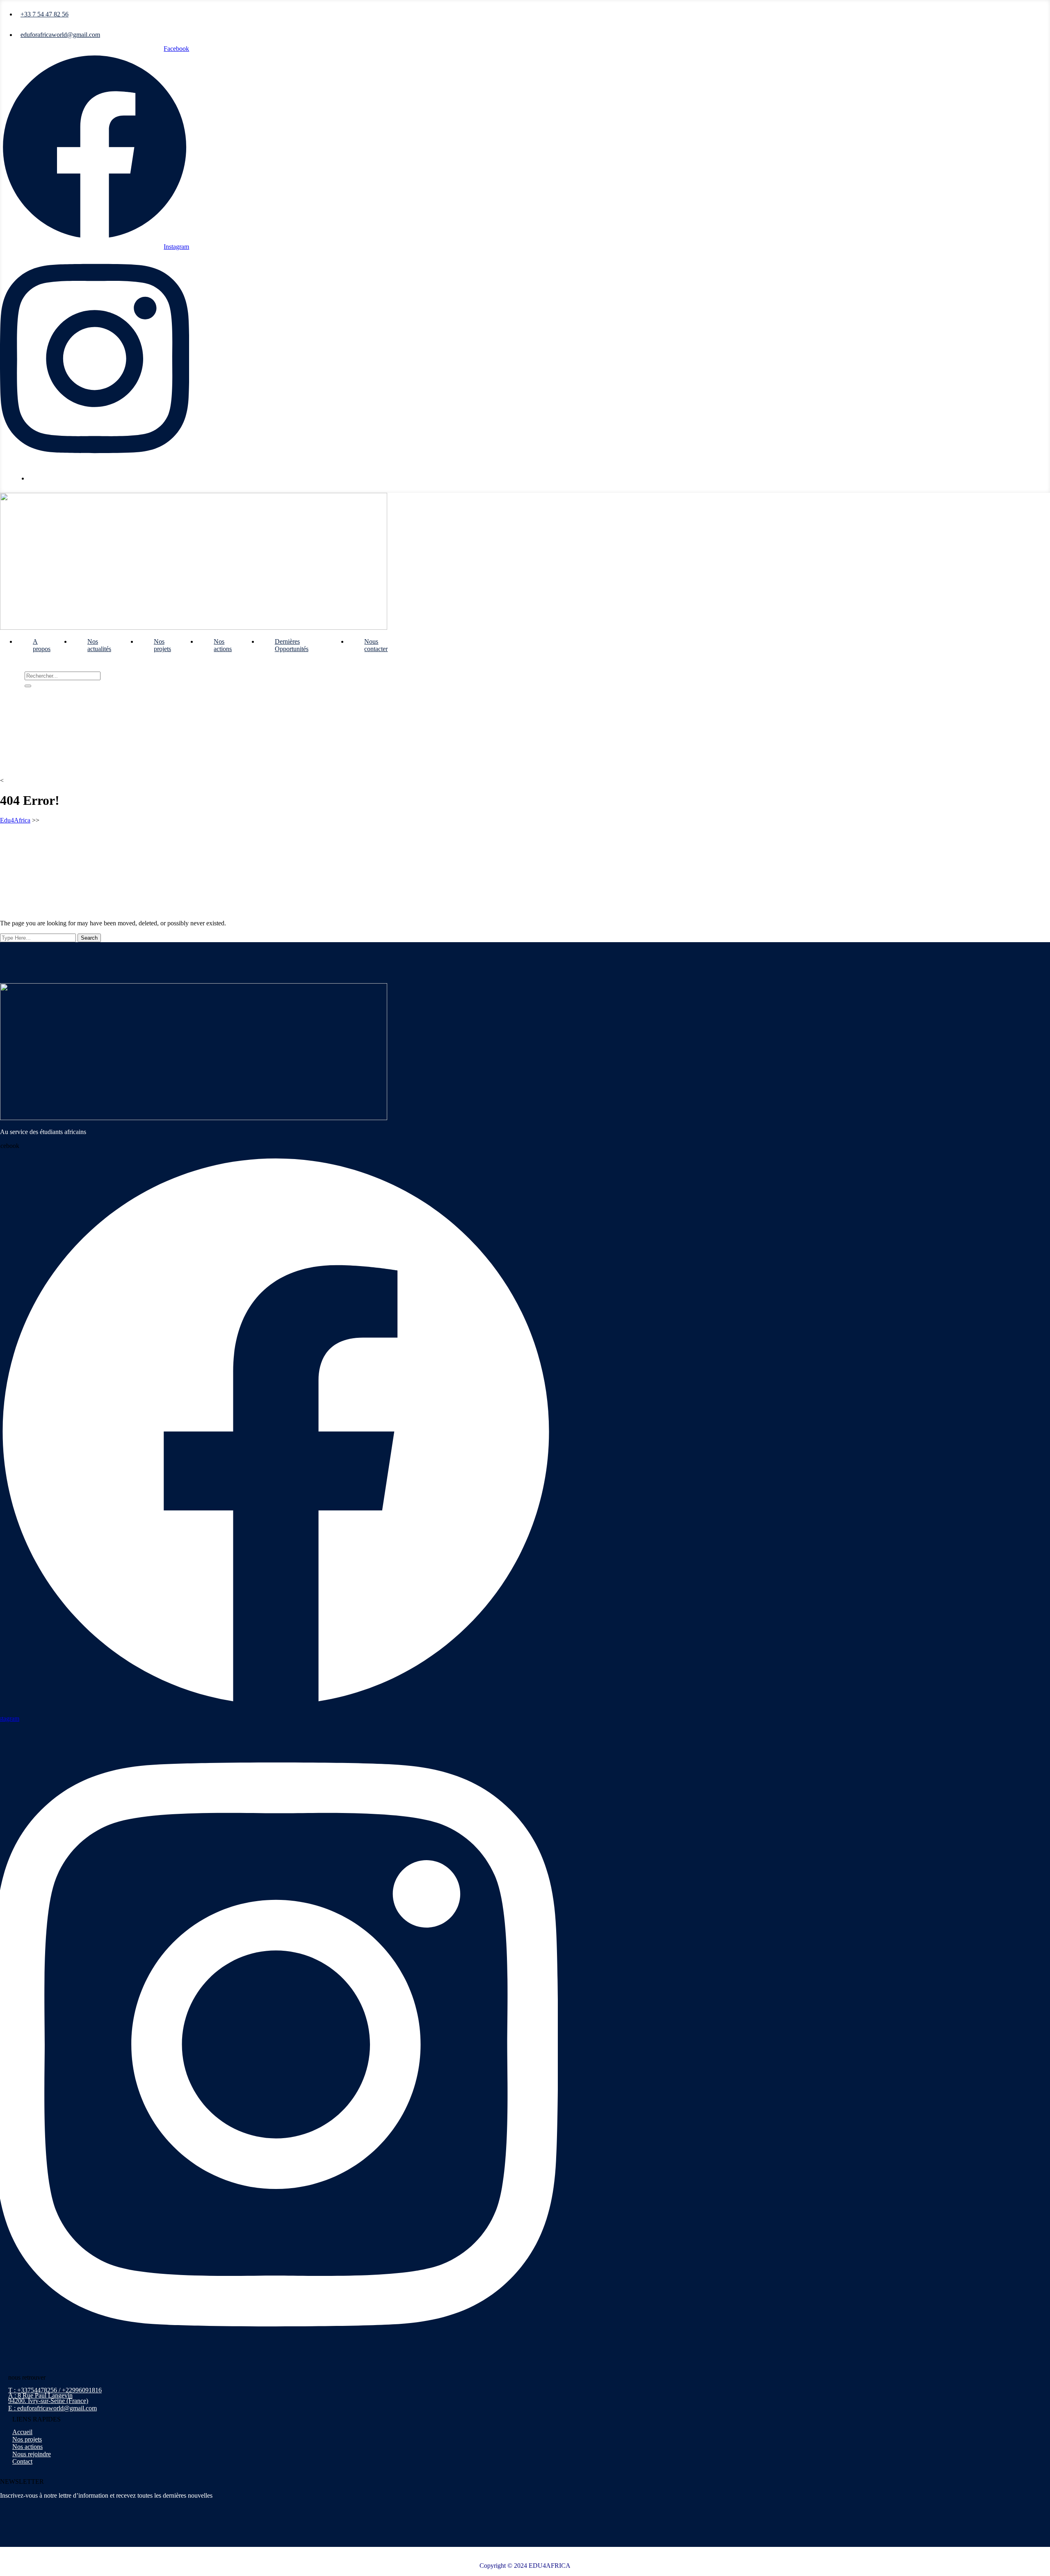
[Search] (28, 686)
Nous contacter (376, 645)
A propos (42, 645)
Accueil (22, 2432)
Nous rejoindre (32, 2454)
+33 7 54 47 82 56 (45, 14)
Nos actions (223, 645)
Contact (22, 2461)
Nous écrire (47, 478)
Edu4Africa (15, 820)
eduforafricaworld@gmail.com (60, 35)
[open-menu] (420, 639)
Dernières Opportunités (292, 645)
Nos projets (162, 645)
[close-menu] (3, 668)
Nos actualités (99, 645)
